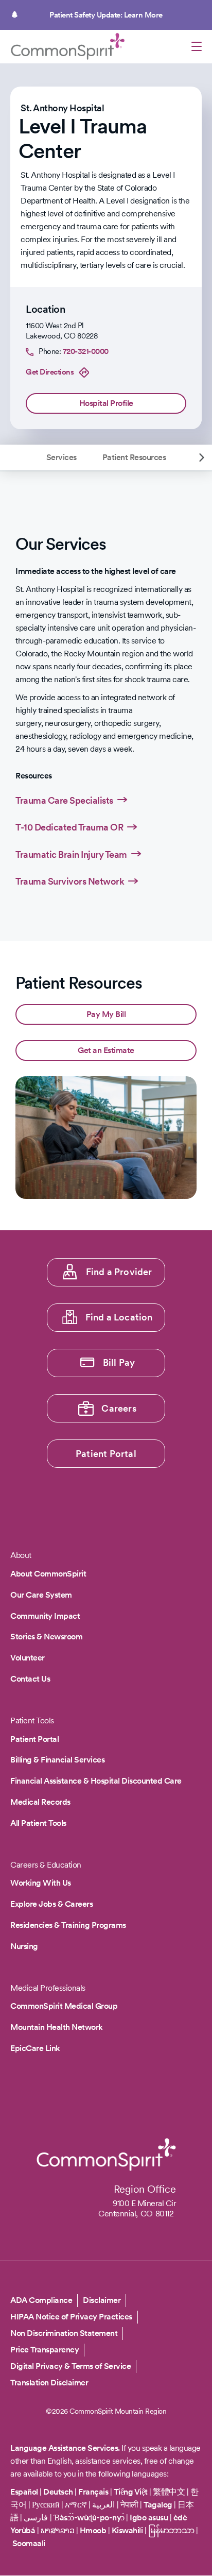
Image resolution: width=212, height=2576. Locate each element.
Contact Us (30, 1679)
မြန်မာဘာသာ (171, 2530)
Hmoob (93, 2530)
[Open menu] (197, 48)
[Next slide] (202, 457)
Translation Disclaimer (49, 2383)
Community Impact (45, 1616)
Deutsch (58, 2492)
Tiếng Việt (131, 2492)
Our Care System (41, 1595)
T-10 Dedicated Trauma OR (69, 827)
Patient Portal (106, 1454)
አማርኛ (76, 2505)
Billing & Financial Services (57, 1760)
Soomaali (29, 2543)
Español (24, 2492)
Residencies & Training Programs (68, 1925)
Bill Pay (119, 1362)
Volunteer (28, 1658)
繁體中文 (169, 2492)
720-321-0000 (86, 351)
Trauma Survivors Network (70, 881)
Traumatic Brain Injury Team (71, 854)
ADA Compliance (41, 2300)
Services (61, 457)
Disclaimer (102, 2300)
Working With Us (41, 1883)
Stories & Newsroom (46, 1637)
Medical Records (40, 1802)
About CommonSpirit (48, 1574)
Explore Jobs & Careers (51, 1904)
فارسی (37, 2518)
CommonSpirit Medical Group (64, 2006)
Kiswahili (127, 2530)
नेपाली (129, 2505)
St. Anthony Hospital (62, 108)
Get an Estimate (106, 1050)
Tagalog (158, 2505)
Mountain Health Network (57, 2027)
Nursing (24, 1946)
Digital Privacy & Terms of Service (70, 2366)
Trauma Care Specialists (64, 800)
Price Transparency (45, 2350)
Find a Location (119, 1317)
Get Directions (50, 372)
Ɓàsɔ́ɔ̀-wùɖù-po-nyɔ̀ (89, 2518)
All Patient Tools (38, 1823)
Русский (46, 2505)
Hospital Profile (106, 403)
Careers (119, 1408)
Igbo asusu (149, 2518)
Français (93, 2492)
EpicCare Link (35, 2048)
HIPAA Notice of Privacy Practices (71, 2317)
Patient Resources (134, 457)
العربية (103, 2505)
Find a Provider (119, 1272)
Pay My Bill (106, 1014)
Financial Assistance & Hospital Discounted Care (96, 1781)
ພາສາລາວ (58, 2530)
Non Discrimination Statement (64, 2333)
